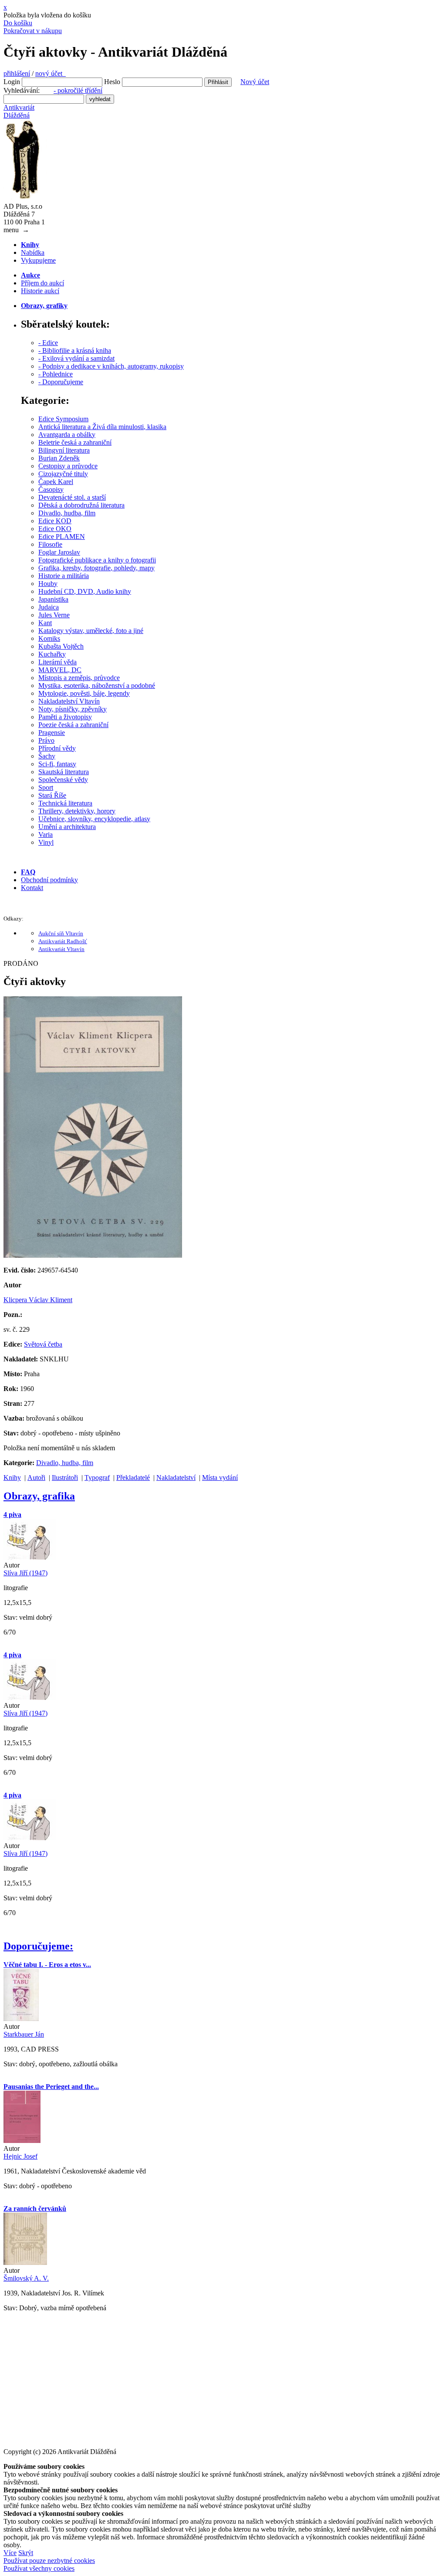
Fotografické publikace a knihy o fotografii (97, 560)
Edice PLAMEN (62, 537)
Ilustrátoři (65, 1478)
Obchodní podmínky (49, 880)
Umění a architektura (67, 827)
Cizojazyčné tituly (63, 474)
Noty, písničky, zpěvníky (73, 709)
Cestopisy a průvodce (68, 466)
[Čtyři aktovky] (93, 1255)
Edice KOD (55, 521)
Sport (46, 787)
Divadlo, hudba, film (67, 513)
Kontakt (32, 888)
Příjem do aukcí (42, 283)
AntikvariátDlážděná (19, 111)
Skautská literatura (64, 772)
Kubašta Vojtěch (61, 646)
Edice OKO (55, 529)
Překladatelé (133, 1478)
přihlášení (17, 73)
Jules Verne (54, 615)
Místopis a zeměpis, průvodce (79, 678)
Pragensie (52, 733)
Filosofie (50, 544)
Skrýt (26, 2553)
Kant (45, 623)
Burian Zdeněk (59, 458)
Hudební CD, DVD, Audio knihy (85, 591)
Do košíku (18, 23)
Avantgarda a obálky (67, 435)
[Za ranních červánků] (25, 2263)
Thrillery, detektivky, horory (77, 811)
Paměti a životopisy (65, 717)
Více (10, 2553)
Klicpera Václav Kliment (38, 1300)
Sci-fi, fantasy (57, 764)
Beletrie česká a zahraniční (75, 442)
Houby (48, 584)
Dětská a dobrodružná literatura (81, 505)
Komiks (49, 638)
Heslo (112, 82)
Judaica (49, 607)
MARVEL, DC (60, 670)
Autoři (36, 1478)
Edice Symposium (63, 419)
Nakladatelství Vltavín (69, 701)
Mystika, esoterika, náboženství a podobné (97, 685)
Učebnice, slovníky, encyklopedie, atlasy (94, 819)
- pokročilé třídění (78, 90)
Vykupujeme (38, 260)
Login (12, 82)
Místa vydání (220, 1478)
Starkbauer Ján (24, 2034)
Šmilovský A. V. (26, 2278)
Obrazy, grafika (39, 1496)
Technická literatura (65, 803)
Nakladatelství (176, 1478)
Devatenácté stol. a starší (72, 497)
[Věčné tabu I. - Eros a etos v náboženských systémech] (21, 2019)
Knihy (12, 1478)
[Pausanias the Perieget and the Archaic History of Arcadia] (22, 2141)
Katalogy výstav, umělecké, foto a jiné (91, 631)
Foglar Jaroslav (59, 552)
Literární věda (57, 662)
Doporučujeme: (38, 1946)
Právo (46, 740)
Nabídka (33, 252)
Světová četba (43, 1344)
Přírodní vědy (57, 748)
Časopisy (51, 489)
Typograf (97, 1478)
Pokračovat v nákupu (33, 31)
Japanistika (53, 599)
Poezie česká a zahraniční (73, 725)
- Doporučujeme (61, 382)
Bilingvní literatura (64, 450)
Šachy (47, 756)
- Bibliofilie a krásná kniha (75, 350)
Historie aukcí (40, 291)
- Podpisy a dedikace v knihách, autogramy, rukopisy (111, 366)
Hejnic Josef (20, 2156)
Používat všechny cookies (39, 2568)
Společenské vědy (63, 780)
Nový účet (255, 82)
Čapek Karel (56, 482)
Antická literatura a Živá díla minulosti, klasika (102, 427)
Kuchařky (52, 654)
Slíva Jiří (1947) (25, 1573)
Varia (46, 834)
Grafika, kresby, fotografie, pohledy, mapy (96, 568)
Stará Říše (52, 795)
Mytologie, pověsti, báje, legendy (84, 693)
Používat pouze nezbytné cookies (49, 2561)
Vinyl (46, 842)
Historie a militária (64, 576)
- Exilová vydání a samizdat (76, 358)
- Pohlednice (56, 374)
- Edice (48, 343)
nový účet (51, 73)
